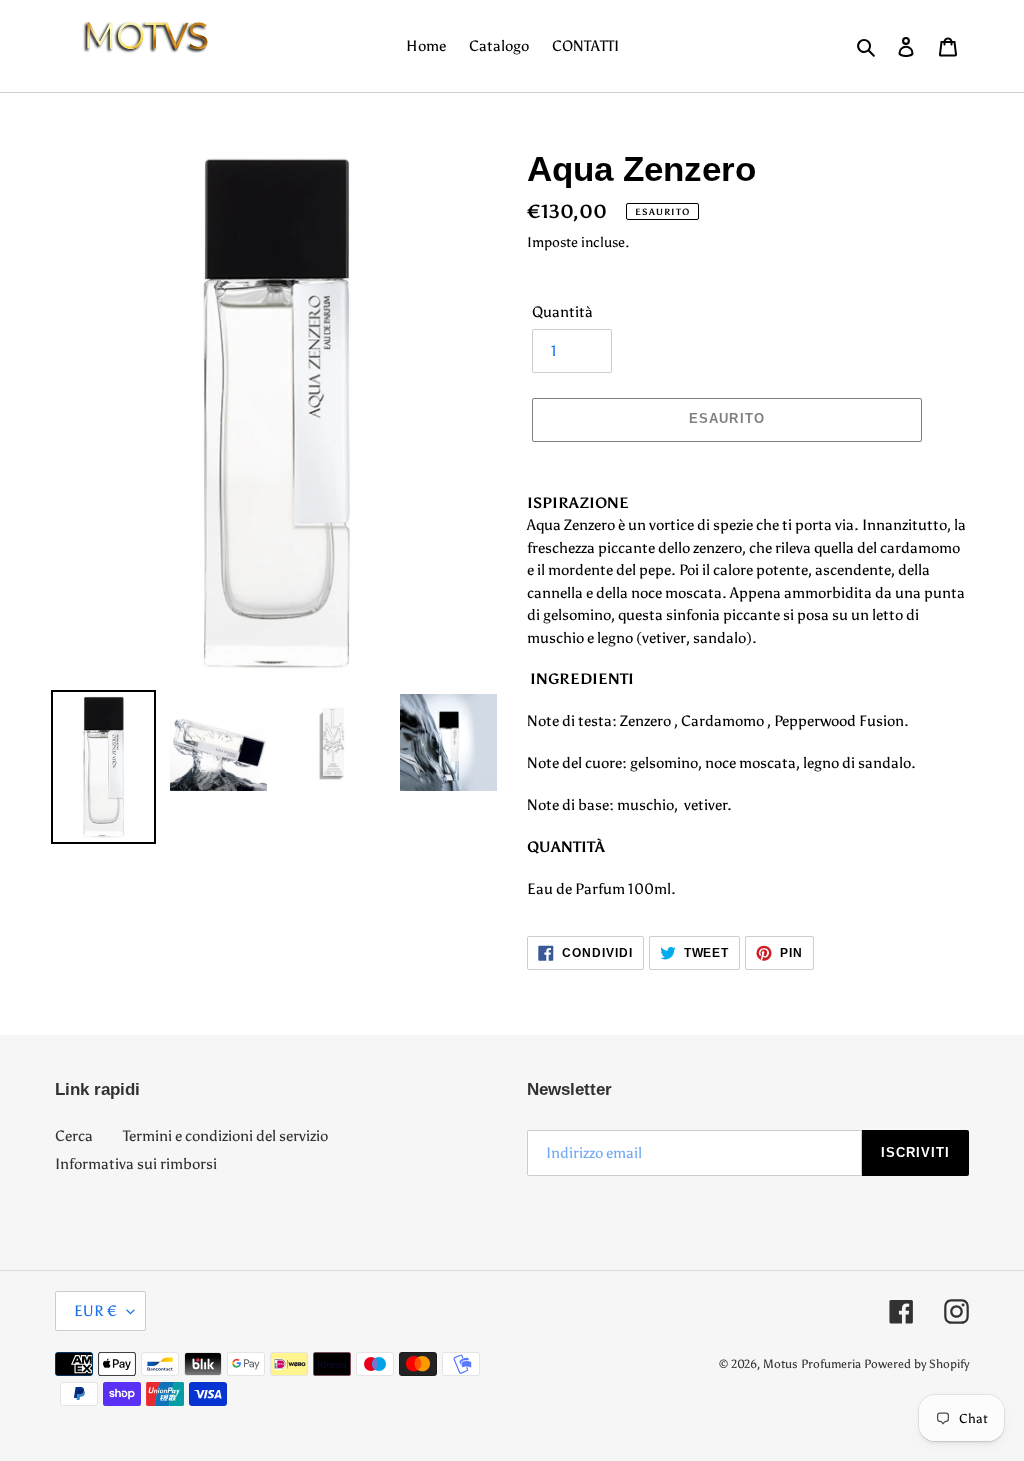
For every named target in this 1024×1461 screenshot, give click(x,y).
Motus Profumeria (812, 1364)
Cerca (74, 1136)
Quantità (562, 312)
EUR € (95, 1311)
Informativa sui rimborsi (136, 1164)
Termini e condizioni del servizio (225, 1136)
